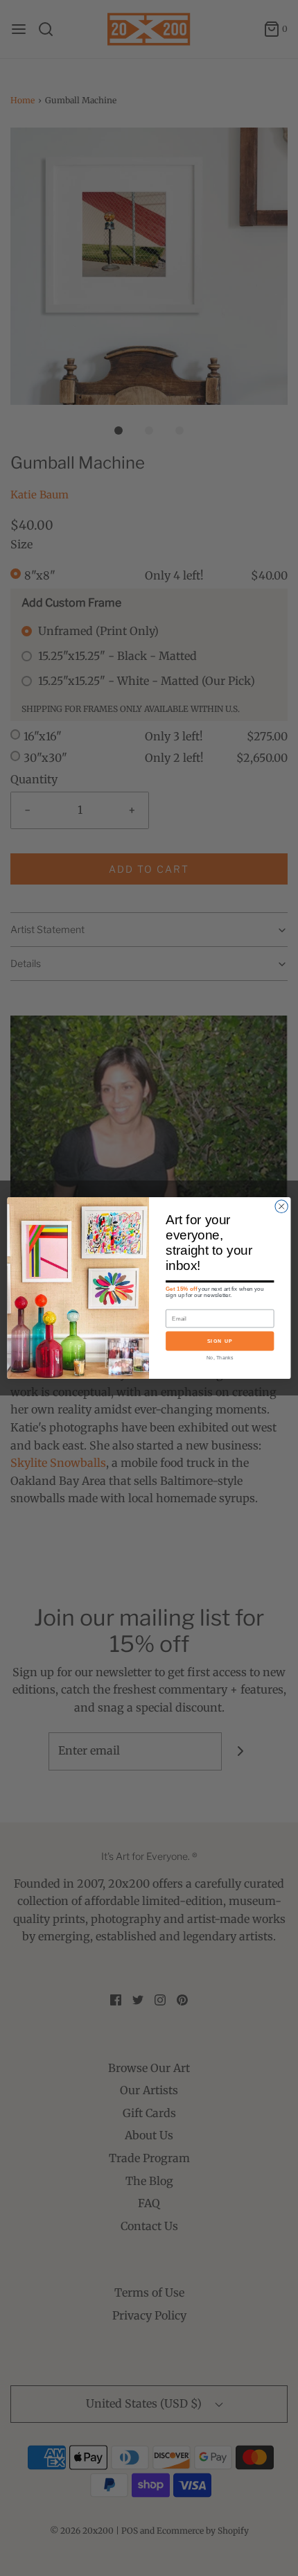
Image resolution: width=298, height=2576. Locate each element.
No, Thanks (220, 1357)
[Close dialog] (281, 1206)
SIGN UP (220, 1341)
